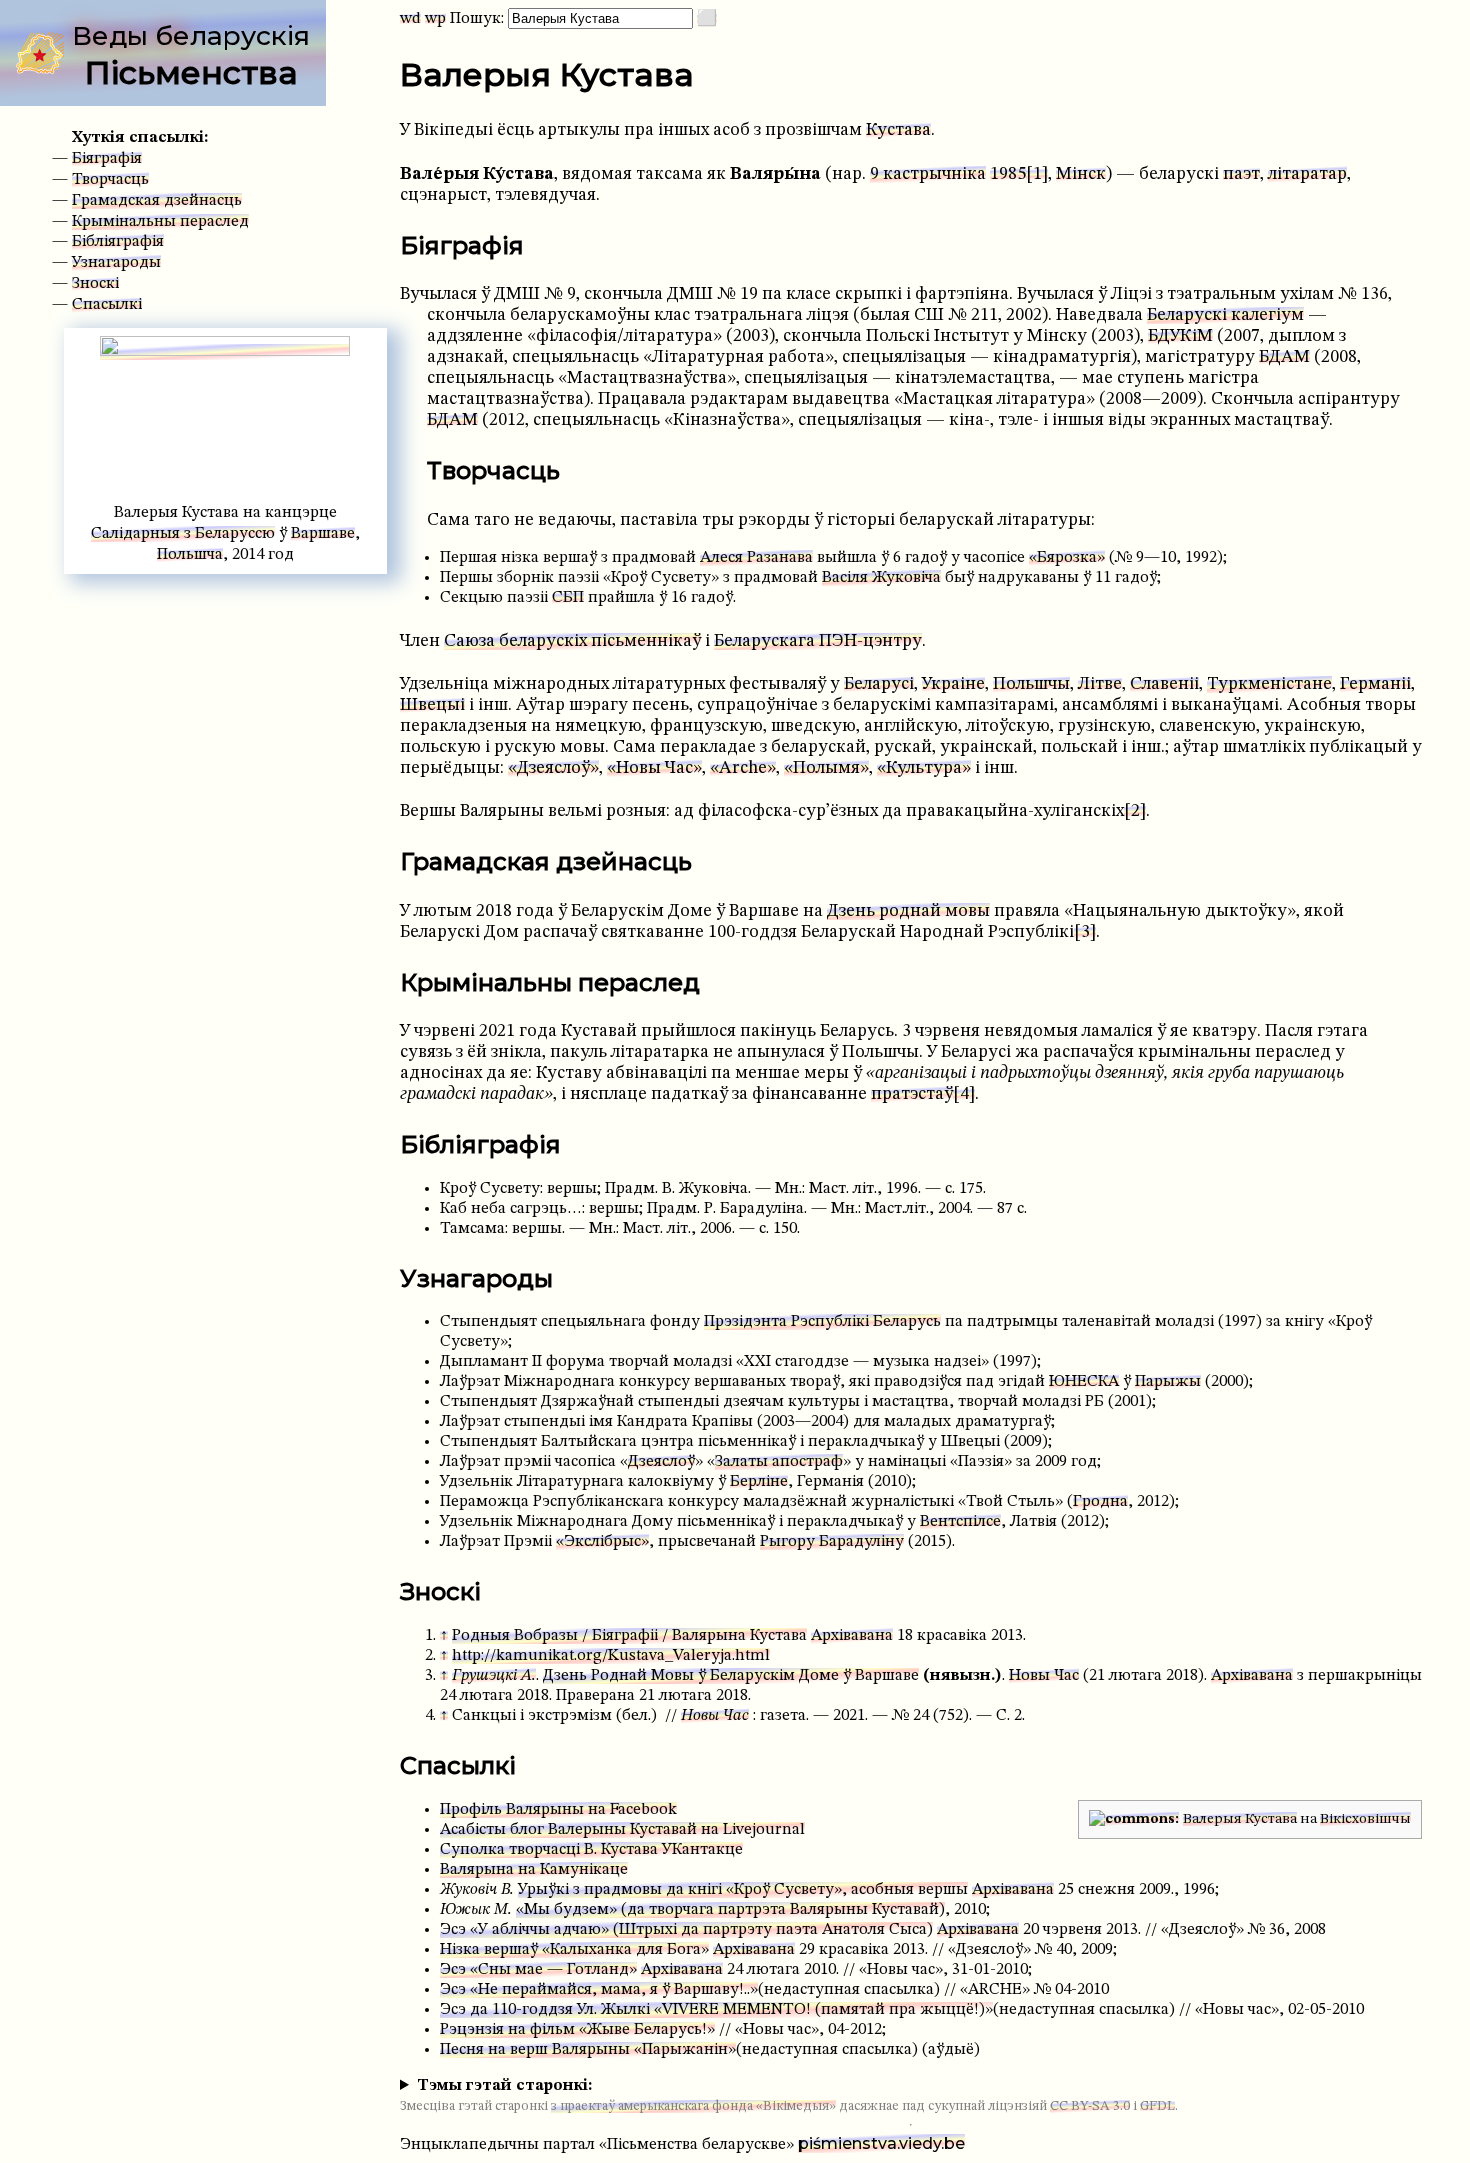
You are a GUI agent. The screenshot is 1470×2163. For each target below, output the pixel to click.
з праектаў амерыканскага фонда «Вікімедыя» (693, 2106)
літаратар (1307, 174)
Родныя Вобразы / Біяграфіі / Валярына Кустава (629, 1636)
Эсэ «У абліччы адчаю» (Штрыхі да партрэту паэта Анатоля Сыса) (686, 1930)
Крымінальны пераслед (160, 222)
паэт (1241, 174)
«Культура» (924, 768)
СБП (568, 598)
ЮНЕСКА (1084, 1382)
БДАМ (1284, 357)
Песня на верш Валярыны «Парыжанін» (588, 2050)
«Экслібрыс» (602, 1542)
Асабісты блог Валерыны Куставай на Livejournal (622, 1830)
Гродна (1100, 1502)
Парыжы (1168, 1382)
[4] (964, 1094)
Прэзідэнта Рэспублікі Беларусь (822, 1322)
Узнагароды (116, 263)
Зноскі (95, 284)
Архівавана (852, 1636)
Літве (1100, 684)
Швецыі (432, 705)
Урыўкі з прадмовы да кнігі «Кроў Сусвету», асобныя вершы (743, 1890)
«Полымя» (826, 768)
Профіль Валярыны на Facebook (558, 1810)
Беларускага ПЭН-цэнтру (818, 641)
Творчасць (110, 180)
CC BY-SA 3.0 (1090, 2106)
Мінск (1081, 174)
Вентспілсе (960, 1522)
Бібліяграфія (118, 242)
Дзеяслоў (661, 1462)
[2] (1135, 811)
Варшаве (323, 534)
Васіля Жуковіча (881, 578)
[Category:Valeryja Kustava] (1134, 1819)
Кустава (898, 130)
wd (410, 19)
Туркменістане (1269, 684)
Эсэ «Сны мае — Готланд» (538, 1970)
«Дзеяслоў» (553, 768)
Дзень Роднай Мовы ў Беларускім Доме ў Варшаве (731, 1676)
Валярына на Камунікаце (534, 1870)
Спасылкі (107, 305)
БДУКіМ (1180, 336)
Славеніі (1164, 684)
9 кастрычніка (928, 174)
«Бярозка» (1067, 558)
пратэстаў (912, 1094)
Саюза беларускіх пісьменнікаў (572, 641)
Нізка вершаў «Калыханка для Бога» (574, 1950)
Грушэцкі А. (494, 1676)
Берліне (759, 1482)
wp (435, 19)
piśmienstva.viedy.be (881, 2143)
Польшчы (1031, 684)
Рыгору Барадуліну (832, 1542)
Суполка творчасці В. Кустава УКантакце (591, 1850)
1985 (1008, 174)
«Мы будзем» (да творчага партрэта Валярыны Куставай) (730, 1910)
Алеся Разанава (756, 558)
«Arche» (743, 768)
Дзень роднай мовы (908, 911)
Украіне (953, 684)
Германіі (1375, 684)
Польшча (190, 555)
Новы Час (1044, 1676)
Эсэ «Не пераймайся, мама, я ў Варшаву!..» (599, 1990)
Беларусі (879, 684)
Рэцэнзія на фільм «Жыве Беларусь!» (577, 2030)
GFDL (1157, 2106)
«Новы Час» (654, 768)
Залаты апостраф (779, 1462)
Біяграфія (107, 159)
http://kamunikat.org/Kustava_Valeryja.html (611, 1656)
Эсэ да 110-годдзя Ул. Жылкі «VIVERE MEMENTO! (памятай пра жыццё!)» (716, 2010)
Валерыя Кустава (1240, 1819)
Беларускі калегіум (1225, 315)
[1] (1037, 174)
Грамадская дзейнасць (157, 201)
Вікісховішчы (1365, 1819)
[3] (1085, 932)
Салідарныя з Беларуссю (183, 534)
